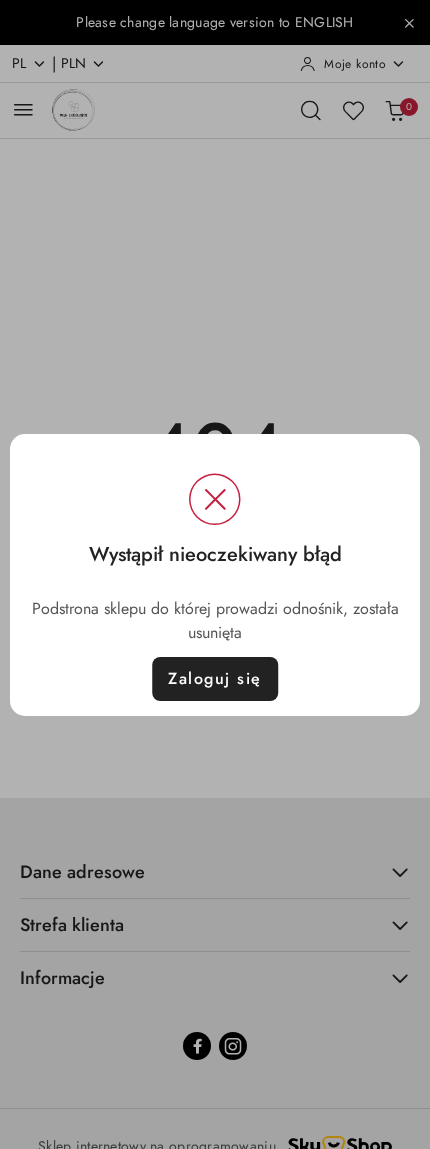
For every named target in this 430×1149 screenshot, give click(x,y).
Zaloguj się (215, 678)
